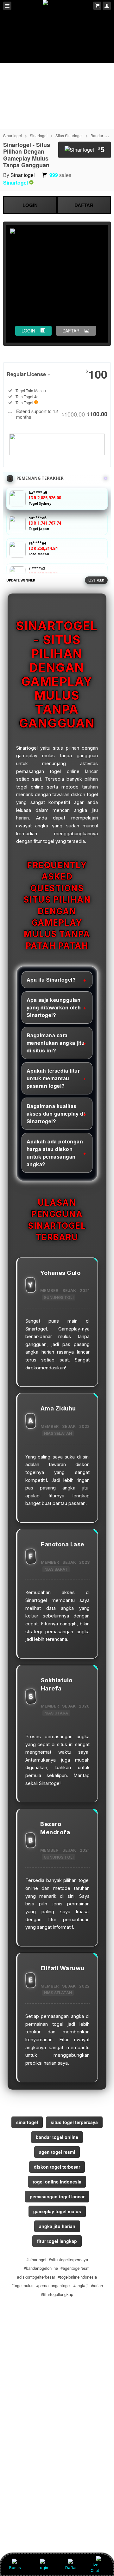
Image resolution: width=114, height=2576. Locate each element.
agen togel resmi (57, 2152)
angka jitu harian (57, 2226)
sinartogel (27, 2122)
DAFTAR (84, 205)
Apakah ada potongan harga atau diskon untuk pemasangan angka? (55, 1153)
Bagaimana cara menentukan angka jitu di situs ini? (56, 1043)
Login (43, 2568)
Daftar (71, 2568)
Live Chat (95, 2568)
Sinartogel (39, 135)
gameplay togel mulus (57, 2211)
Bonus (15, 2568)
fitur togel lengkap (57, 2241)
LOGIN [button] (28, 331)
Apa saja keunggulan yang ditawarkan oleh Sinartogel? (54, 1007)
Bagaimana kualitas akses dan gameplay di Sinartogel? (56, 1114)
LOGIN (30, 205)
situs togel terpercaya (74, 2122)
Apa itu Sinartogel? (51, 980)
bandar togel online (57, 2137)
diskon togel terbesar (57, 2167)
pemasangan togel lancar (57, 2196)
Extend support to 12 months (62, 414)
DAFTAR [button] (71, 331)
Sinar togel (13, 135)
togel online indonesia (57, 2182)
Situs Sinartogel (69, 135)
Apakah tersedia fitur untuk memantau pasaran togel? (53, 1078)
